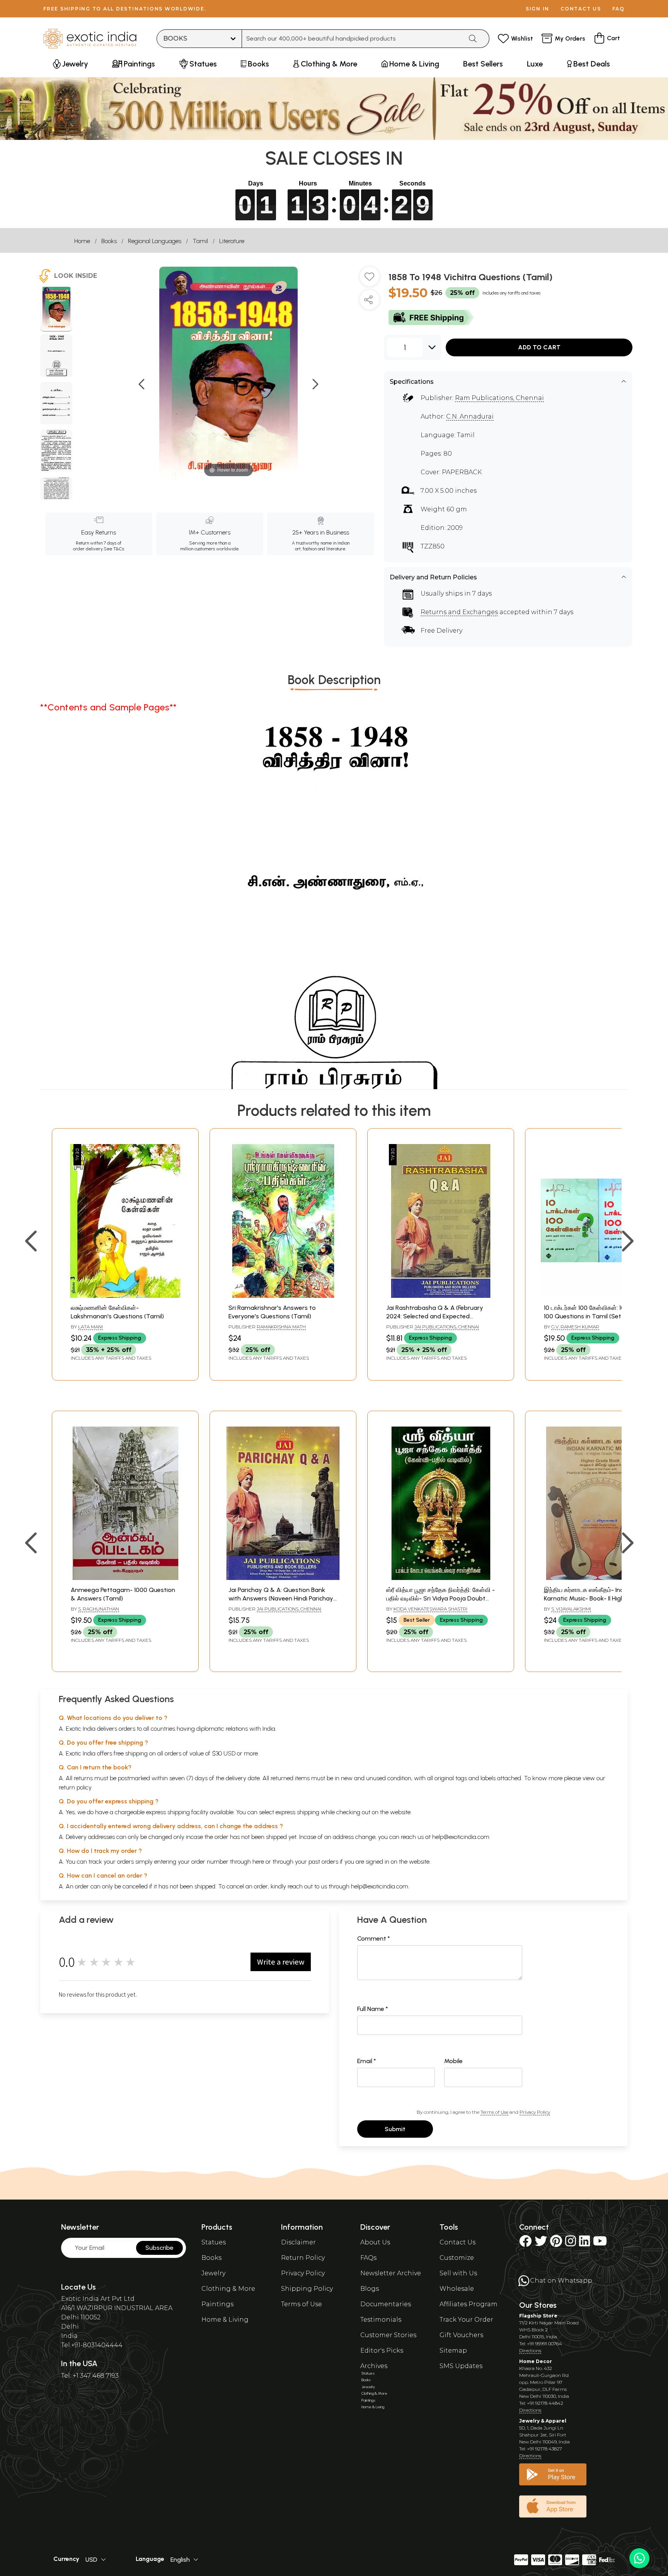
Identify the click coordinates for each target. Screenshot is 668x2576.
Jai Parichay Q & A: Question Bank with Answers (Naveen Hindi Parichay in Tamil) (281, 1599)
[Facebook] (525, 2243)
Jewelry (213, 2273)
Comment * (374, 1938)
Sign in (538, 9)
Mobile (453, 2061)
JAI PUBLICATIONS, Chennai (447, 1327)
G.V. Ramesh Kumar (575, 1327)
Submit (395, 2129)
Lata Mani (90, 1327)
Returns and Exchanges (459, 612)
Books (109, 241)
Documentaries (386, 2304)
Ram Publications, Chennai (499, 398)
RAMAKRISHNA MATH (281, 1327)
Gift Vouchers (461, 2335)
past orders (323, 1862)
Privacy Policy (535, 2112)
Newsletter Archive (391, 2273)
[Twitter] (541, 2243)
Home (82, 241)
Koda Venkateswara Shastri (430, 1609)
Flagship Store (538, 2316)
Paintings (217, 2304)
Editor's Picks (382, 2350)
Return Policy (303, 2258)
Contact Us (458, 2242)
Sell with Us (458, 2273)
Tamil (200, 241)
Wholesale (457, 2289)
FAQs (368, 2258)
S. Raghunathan (99, 1609)
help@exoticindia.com (461, 1837)
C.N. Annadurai (470, 416)
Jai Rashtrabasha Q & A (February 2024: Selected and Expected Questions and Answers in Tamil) (435, 1316)
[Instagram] (571, 2243)
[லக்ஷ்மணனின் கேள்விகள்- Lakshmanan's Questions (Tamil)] (125, 1296)
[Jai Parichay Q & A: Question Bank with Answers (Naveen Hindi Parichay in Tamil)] (283, 1578)
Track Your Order (466, 2320)
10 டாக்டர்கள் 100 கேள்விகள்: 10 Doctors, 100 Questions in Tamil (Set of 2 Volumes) (597, 1316)
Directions (530, 2350)
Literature (232, 241)
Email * (367, 2061)
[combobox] (352, 39)
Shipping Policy (307, 2289)
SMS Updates (461, 2366)
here (258, 1862)
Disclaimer (298, 2242)
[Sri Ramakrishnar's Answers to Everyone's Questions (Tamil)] (283, 1296)
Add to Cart (539, 347)
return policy (75, 1787)
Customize (457, 2258)
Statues (214, 2242)
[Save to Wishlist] (370, 279)
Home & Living (225, 2320)
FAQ (619, 9)
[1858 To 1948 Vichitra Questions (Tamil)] (56, 309)
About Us (375, 2242)
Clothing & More (228, 2289)
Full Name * (373, 2009)
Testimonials (381, 2320)
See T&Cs (114, 549)
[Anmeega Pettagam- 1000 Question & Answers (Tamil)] (125, 1578)
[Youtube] (600, 2243)
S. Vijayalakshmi (571, 1609)
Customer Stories (388, 2335)
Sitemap (453, 2350)
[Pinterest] (556, 2243)
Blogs (370, 2289)
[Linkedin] (584, 2243)
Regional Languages (155, 241)
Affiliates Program (469, 2304)
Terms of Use (494, 2112)
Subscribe (159, 2248)
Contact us (581, 9)
